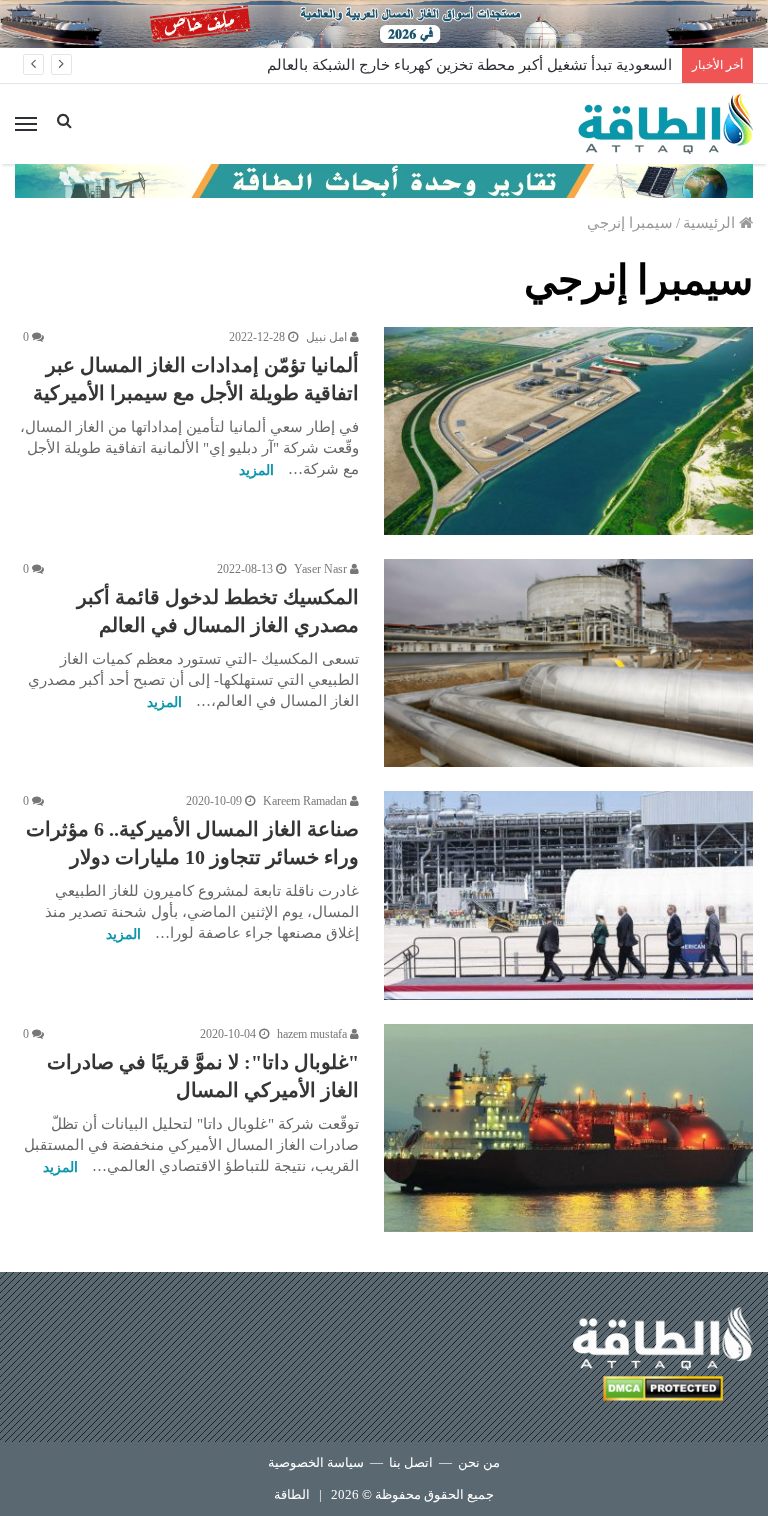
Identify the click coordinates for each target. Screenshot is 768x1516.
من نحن (479, 1462)
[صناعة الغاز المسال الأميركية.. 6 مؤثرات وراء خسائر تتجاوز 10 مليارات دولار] (568, 895)
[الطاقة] (665, 124)
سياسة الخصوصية (316, 1462)
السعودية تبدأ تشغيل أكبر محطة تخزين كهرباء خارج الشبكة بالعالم (469, 65)
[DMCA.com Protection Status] (663, 1391)
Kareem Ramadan (306, 801)
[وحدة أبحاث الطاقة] (384, 179)
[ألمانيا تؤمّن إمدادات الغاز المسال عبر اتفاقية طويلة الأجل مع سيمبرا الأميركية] (568, 431)
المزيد (256, 470)
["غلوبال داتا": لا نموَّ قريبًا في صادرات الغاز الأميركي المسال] (568, 1128)
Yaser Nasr (322, 569)
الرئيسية (711, 223)
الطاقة (292, 1494)
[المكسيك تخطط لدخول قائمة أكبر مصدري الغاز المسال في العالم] (568, 663)
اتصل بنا (411, 1462)
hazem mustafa (313, 1034)
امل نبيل (328, 337)
